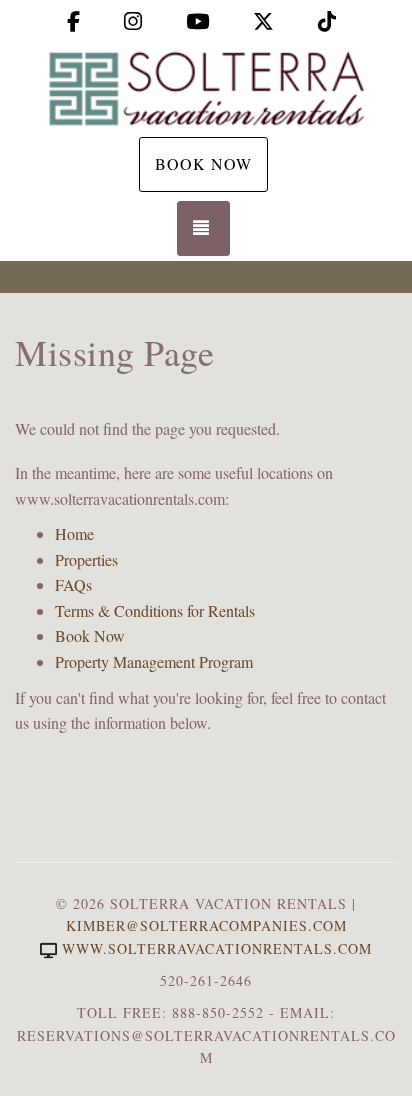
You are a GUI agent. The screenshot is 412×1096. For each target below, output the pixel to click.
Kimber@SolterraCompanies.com (206, 925)
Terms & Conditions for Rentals (155, 610)
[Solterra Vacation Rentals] (206, 88)
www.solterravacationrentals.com (217, 948)
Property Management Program (154, 661)
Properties (86, 559)
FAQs (73, 584)
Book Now (203, 163)
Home (74, 533)
